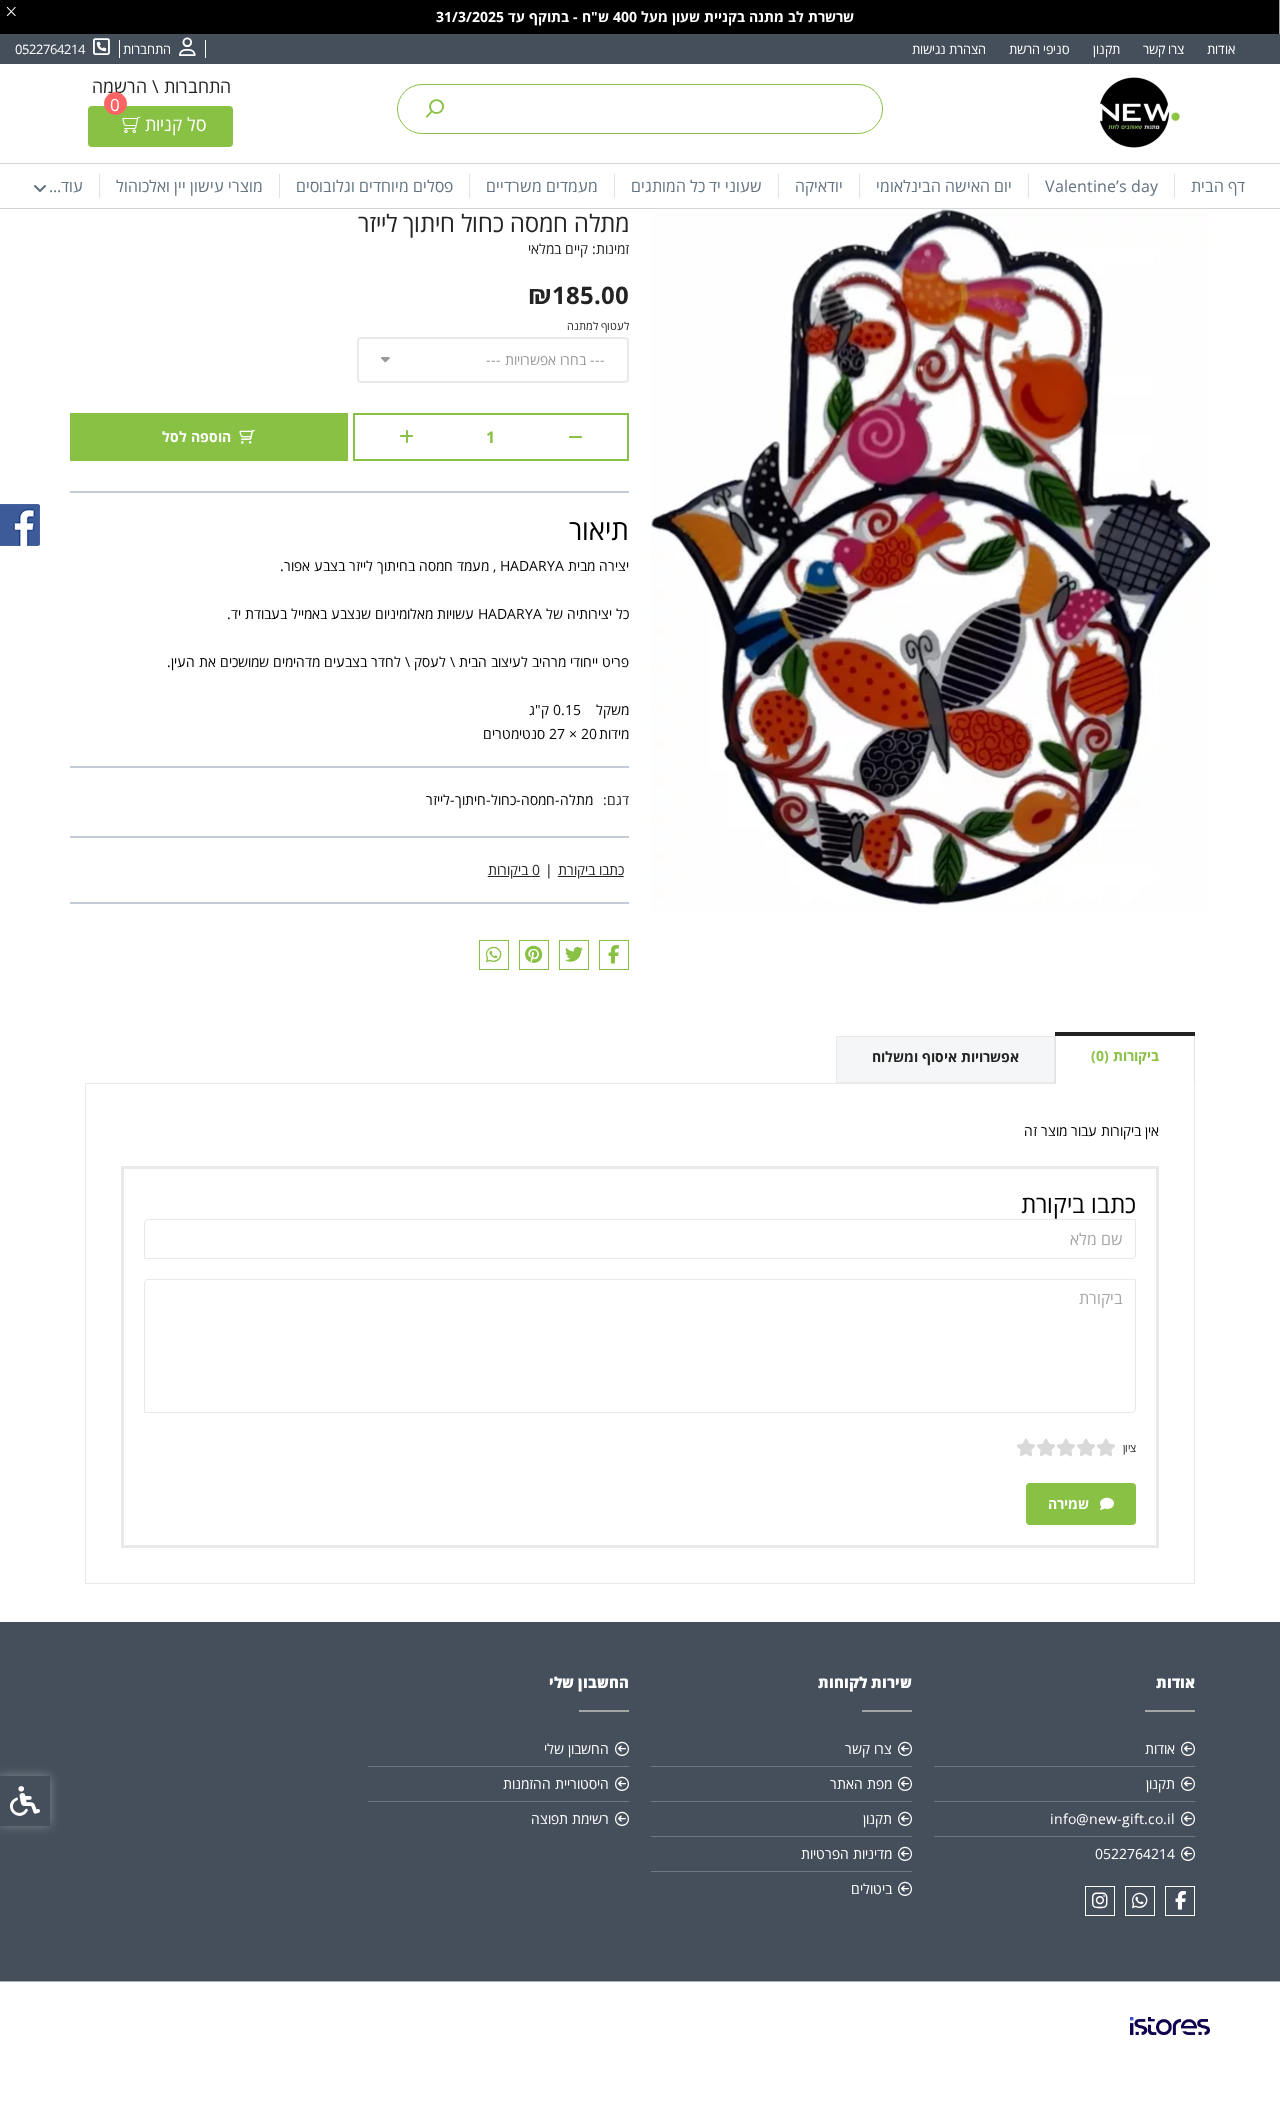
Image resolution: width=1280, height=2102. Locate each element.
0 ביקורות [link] (514, 869)
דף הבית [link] (1218, 186)
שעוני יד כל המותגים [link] (696, 186)
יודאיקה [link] (819, 186)
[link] (159, 49)
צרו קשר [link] (1163, 49)
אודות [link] (1221, 49)
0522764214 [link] (1135, 1853)
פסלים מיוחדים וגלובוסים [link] (374, 186)
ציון (1129, 1447)
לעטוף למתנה (598, 325)
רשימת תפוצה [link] (570, 1818)
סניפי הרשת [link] (1039, 49)
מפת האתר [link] (861, 1783)
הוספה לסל (196, 436)
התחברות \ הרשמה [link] (161, 86)
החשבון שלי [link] (576, 1748)
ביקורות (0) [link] (1125, 1055)
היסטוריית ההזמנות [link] (556, 1783)
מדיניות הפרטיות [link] (846, 1853)
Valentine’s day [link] (1101, 186)
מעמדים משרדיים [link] (542, 186)
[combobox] (493, 360)
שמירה (1070, 1503)
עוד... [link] (66, 186)
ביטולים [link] (871, 1888)
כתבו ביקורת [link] (591, 869)
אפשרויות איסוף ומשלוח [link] (945, 1056)
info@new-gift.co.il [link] (1112, 1818)
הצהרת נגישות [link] (949, 49)
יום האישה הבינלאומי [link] (944, 186)
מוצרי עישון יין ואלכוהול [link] (189, 186)
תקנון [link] (1106, 49)
